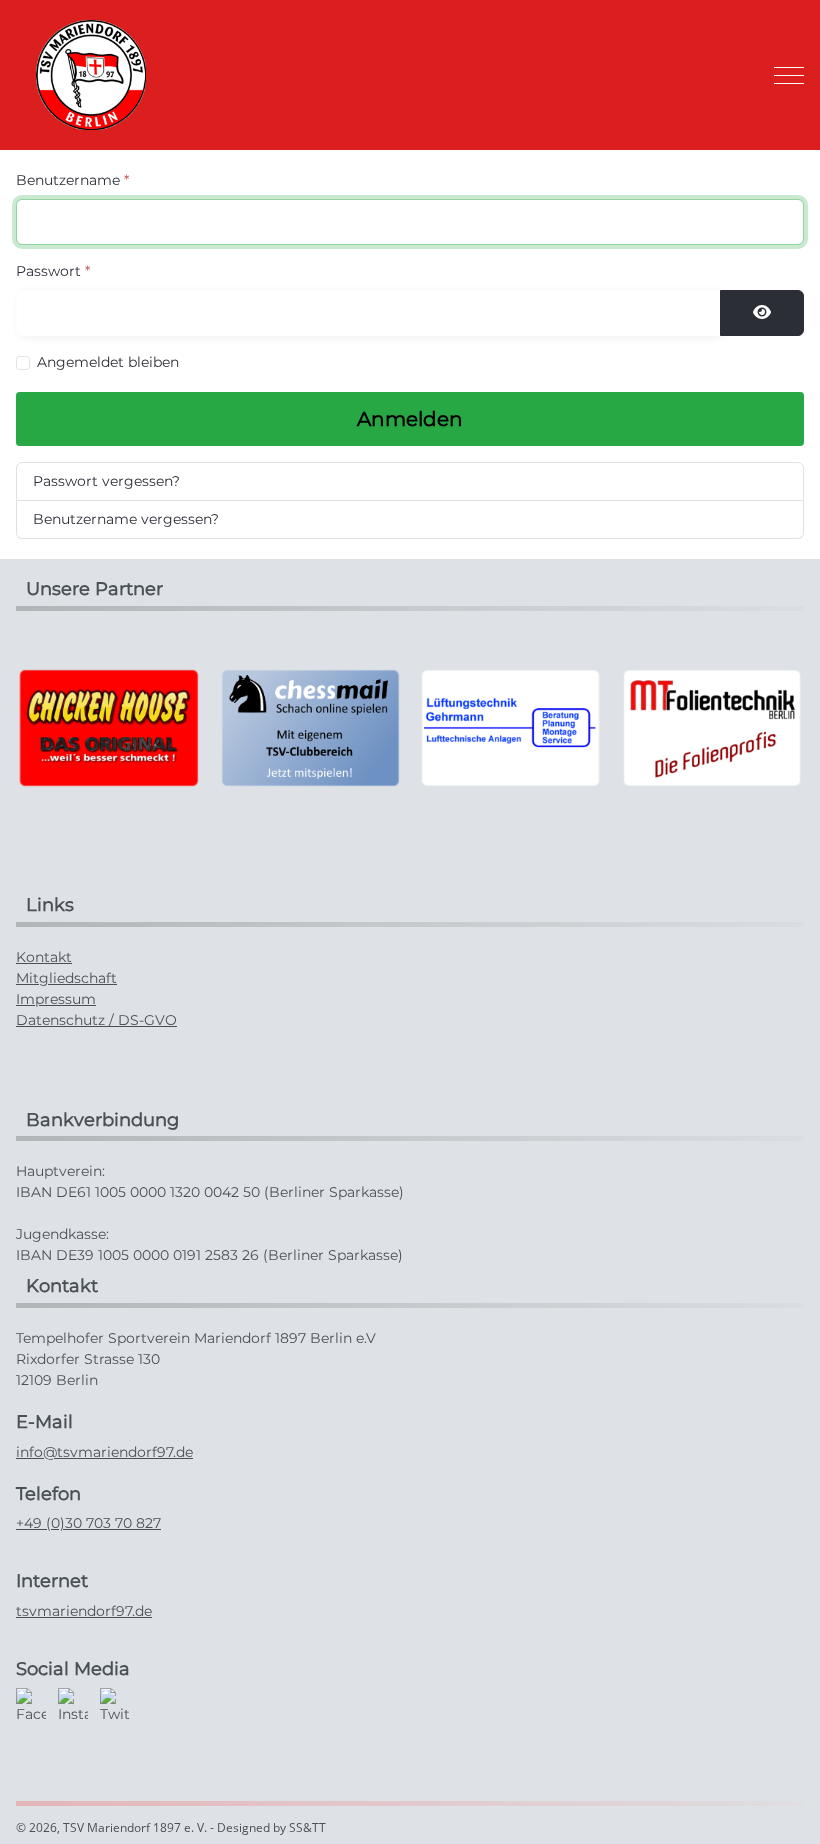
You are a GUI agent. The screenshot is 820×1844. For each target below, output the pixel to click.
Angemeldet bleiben (108, 362)
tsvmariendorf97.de (84, 1611)
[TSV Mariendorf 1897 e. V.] (91, 75)
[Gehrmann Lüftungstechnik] (511, 727)
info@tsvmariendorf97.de (104, 1452)
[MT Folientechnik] (712, 727)
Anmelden (410, 419)
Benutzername (72, 180)
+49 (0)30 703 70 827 (88, 1523)
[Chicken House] (108, 727)
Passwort (53, 271)
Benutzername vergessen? (126, 519)
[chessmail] (309, 727)
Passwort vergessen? (106, 481)
